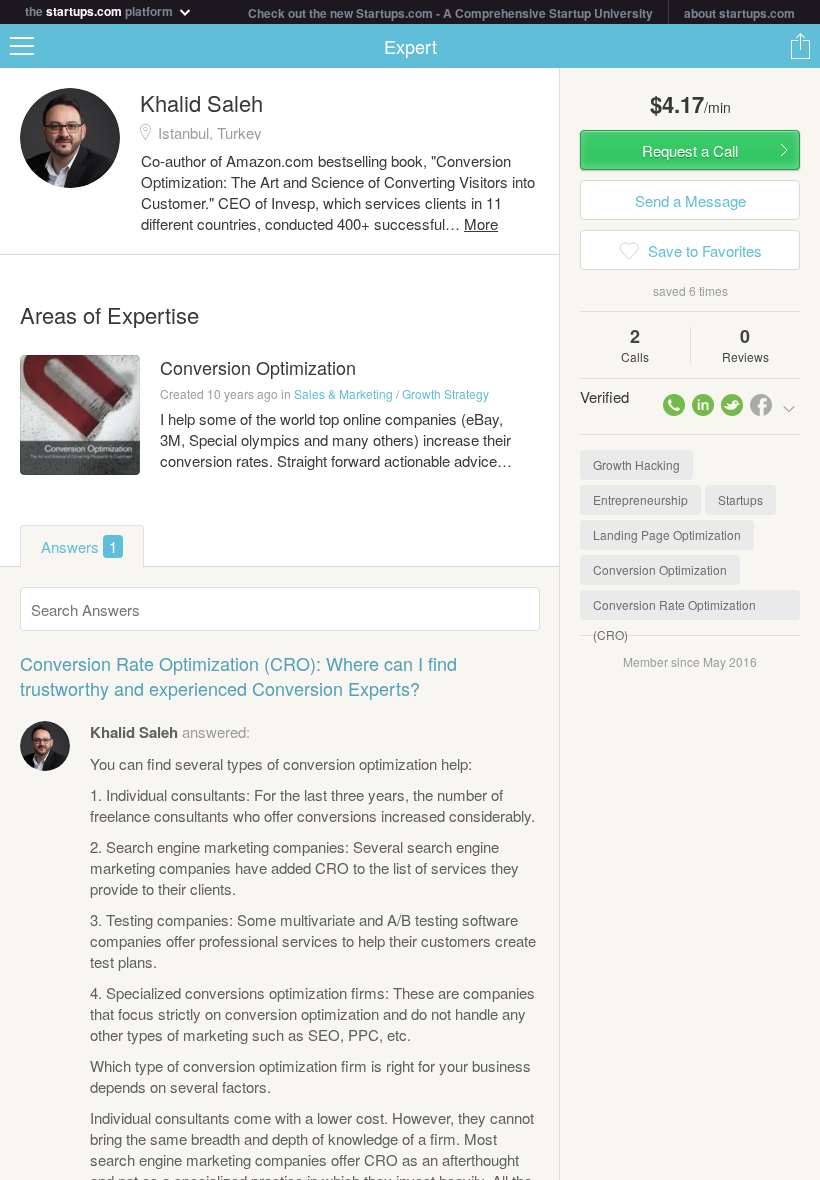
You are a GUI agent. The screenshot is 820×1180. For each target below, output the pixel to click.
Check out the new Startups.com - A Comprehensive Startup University (450, 13)
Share (800, 46)
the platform (100, 9)
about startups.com (739, 13)
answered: (170, 731)
